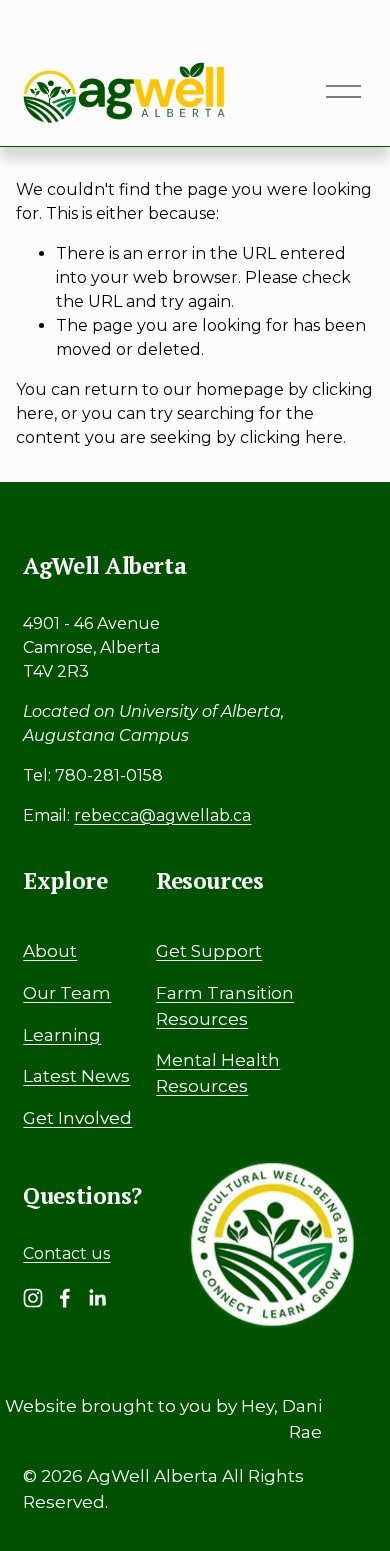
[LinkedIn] (97, 1298)
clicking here (291, 437)
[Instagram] (33, 1298)
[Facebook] (65, 1298)
